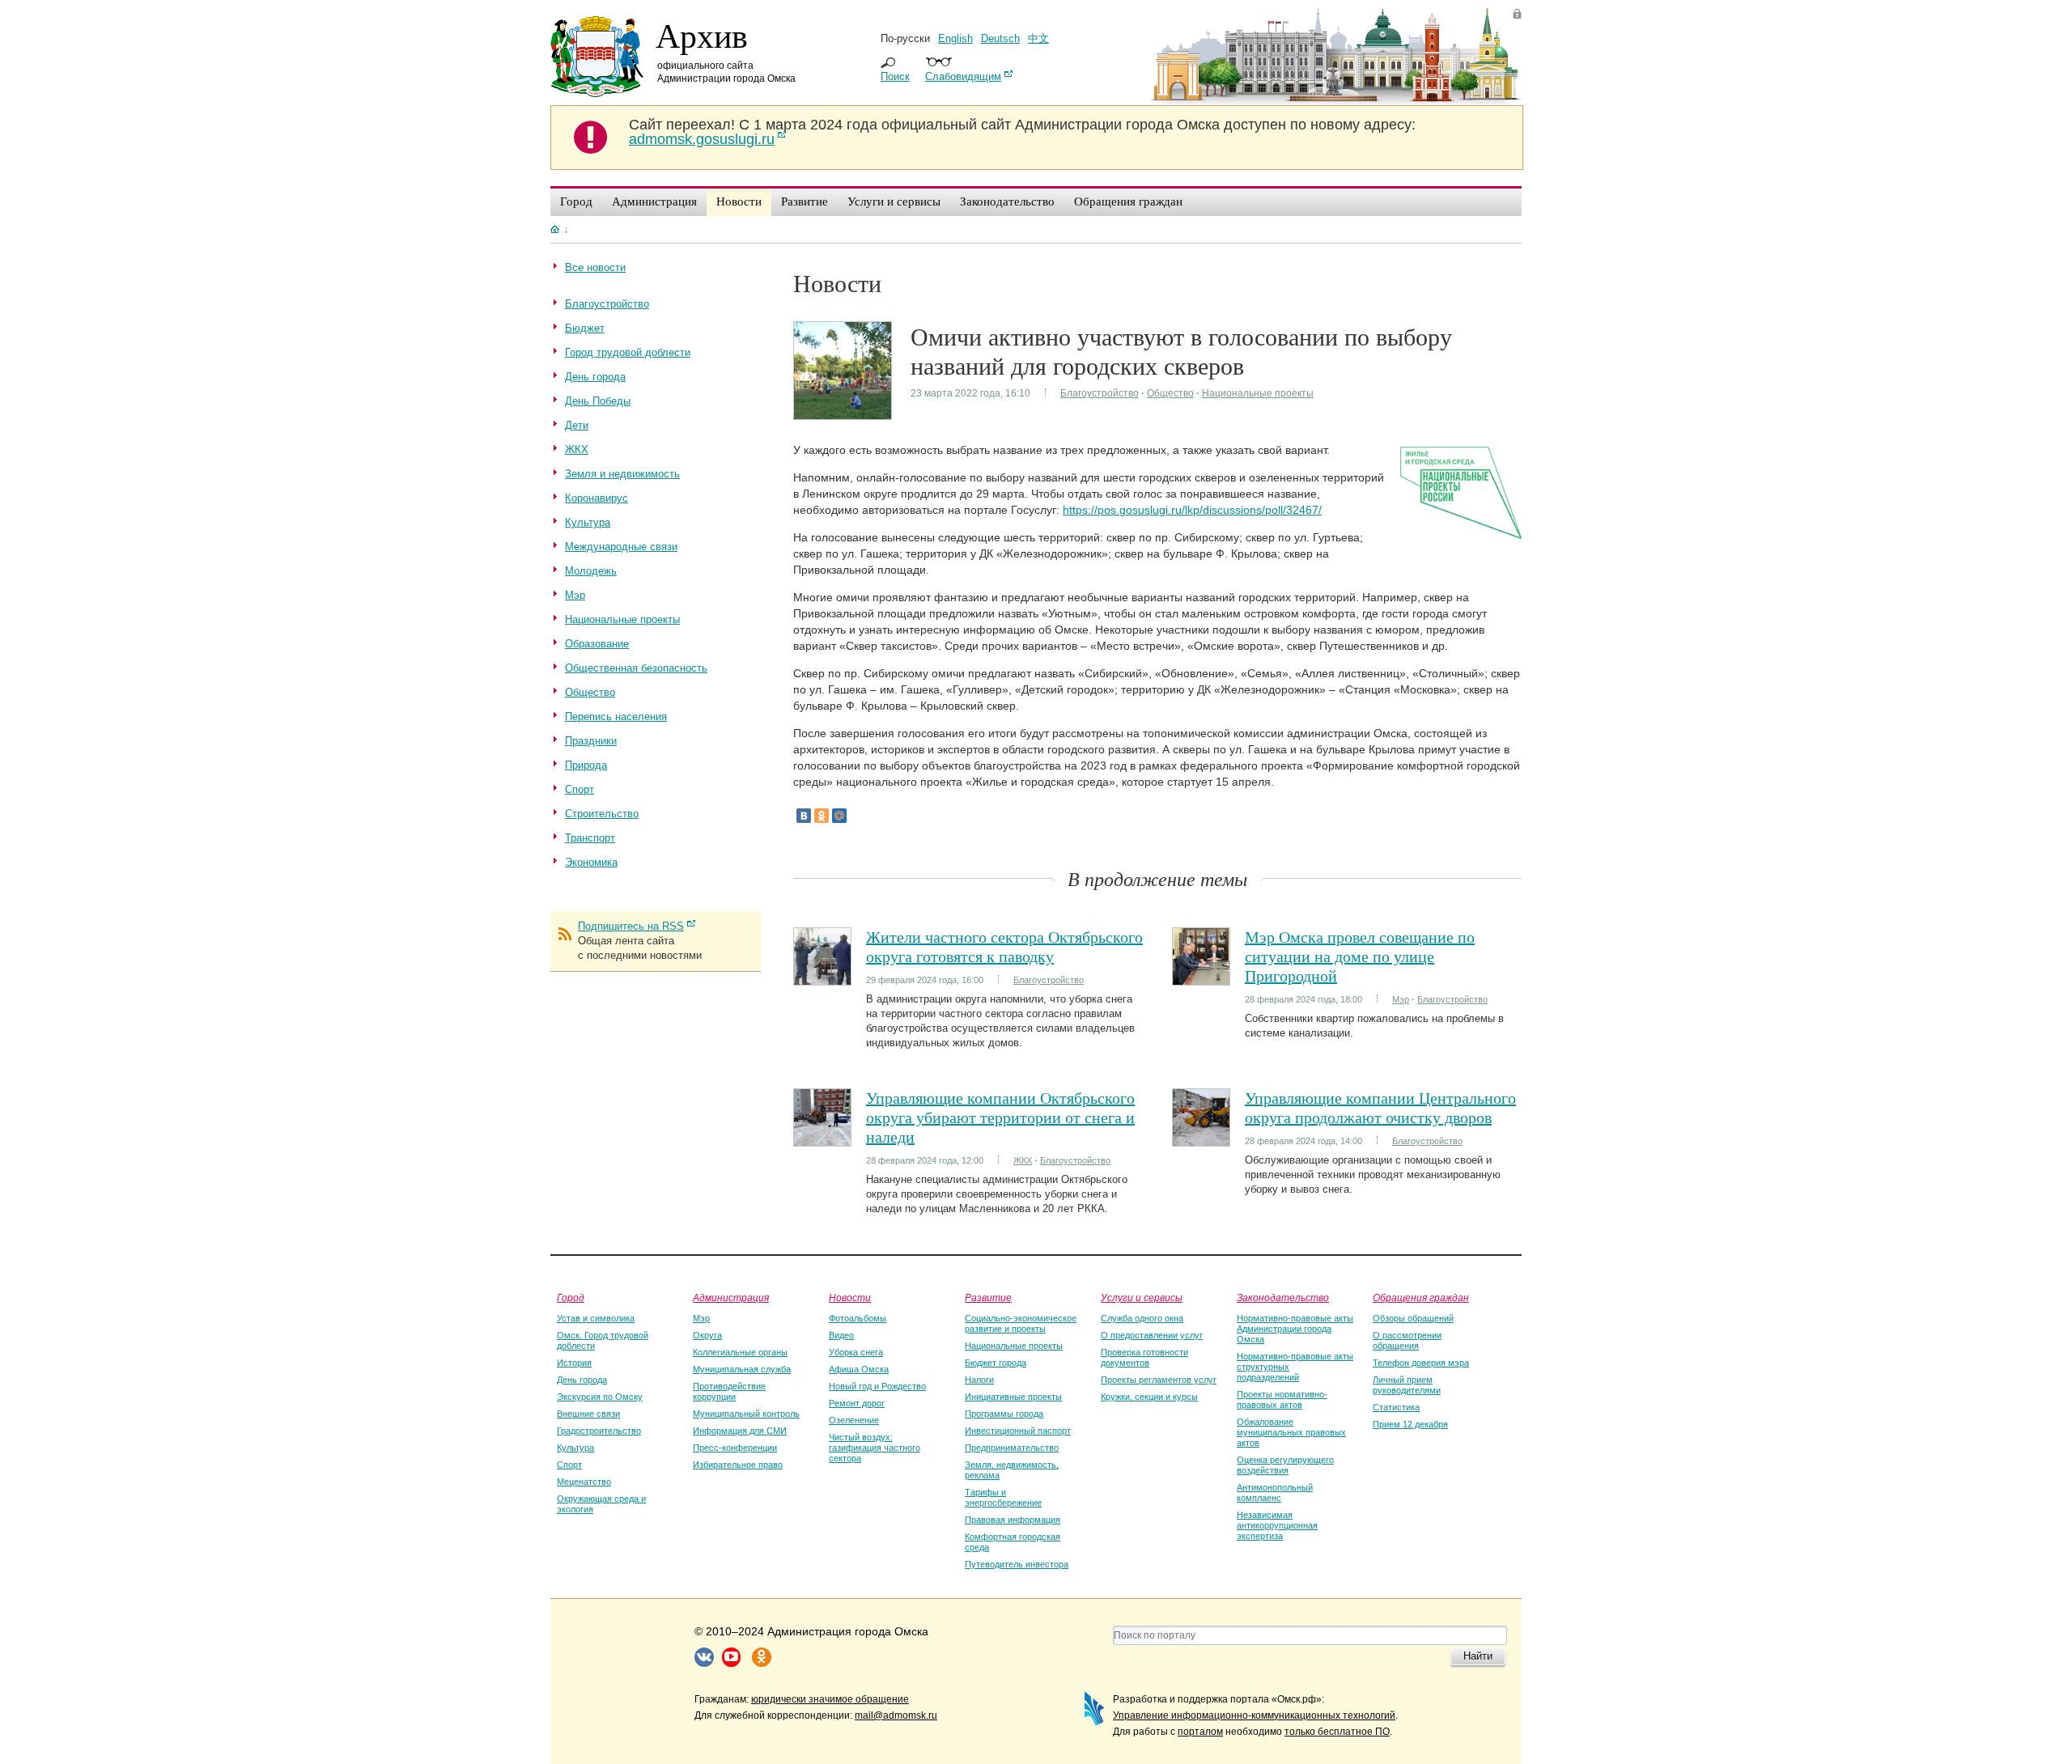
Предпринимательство (1012, 1448)
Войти (1517, 13)
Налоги (979, 1380)
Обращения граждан (1421, 1297)
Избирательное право (738, 1465)
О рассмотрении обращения (1407, 1340)
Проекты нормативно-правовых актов (1282, 1399)
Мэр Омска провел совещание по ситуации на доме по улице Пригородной (1360, 956)
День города (582, 1380)
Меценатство (584, 1482)
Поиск (895, 76)
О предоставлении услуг (1152, 1335)
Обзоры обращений (1413, 1318)
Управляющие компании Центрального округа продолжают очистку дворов (1380, 1107)
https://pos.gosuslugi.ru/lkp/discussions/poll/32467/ (1192, 510)
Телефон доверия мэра (1421, 1363)
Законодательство (1283, 1297)
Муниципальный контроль (746, 1414)
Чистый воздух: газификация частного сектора (875, 1448)
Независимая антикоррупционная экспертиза (1277, 1525)
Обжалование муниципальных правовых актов (1291, 1432)
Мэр (1401, 999)
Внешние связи (588, 1414)
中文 (1038, 38)
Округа (707, 1335)
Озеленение (854, 1420)
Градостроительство (599, 1431)
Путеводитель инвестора (1017, 1564)
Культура (575, 1448)
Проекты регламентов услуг (1159, 1380)
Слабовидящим (963, 76)
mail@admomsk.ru (896, 1715)
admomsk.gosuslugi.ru (702, 139)
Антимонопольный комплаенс (1275, 1493)
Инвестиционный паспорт (1018, 1431)
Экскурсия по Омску (600, 1397)
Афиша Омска (859, 1369)
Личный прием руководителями (1407, 1385)
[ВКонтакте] (804, 816)
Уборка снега (856, 1352)
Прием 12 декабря (1410, 1424)
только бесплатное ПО (1337, 1732)
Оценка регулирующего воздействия (1285, 1465)
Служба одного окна (1142, 1318)
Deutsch (1000, 38)
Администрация (731, 1297)
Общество (1170, 393)
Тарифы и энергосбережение (1003, 1497)
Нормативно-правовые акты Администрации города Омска (1295, 1329)
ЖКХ (1023, 1160)
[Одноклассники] (822, 816)
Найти (1478, 1656)
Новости (850, 1297)
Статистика (1396, 1407)
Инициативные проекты (1013, 1397)
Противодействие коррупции (729, 1391)
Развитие (988, 1297)
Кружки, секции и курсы (1149, 1397)
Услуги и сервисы (1142, 1297)
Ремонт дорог (857, 1403)
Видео (841, 1335)
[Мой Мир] (839, 816)
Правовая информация (1013, 1520)
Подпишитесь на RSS (631, 926)
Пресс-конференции (735, 1448)
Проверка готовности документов (1144, 1357)
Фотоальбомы (858, 1318)
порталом (1200, 1732)
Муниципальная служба (742, 1369)
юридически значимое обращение (830, 1699)
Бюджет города (996, 1363)
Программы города (1004, 1414)
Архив (702, 35)
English (955, 38)
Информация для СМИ (740, 1431)
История (574, 1363)
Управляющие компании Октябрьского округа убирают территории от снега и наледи (1000, 1117)
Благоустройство (1100, 393)
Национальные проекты (1258, 393)
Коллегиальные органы (740, 1352)
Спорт (569, 1465)
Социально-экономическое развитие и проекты (1021, 1323)
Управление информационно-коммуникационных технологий (1254, 1715)
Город (571, 1297)
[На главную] (555, 229)
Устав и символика (596, 1318)
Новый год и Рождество (877, 1386)
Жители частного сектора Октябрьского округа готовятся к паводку (1004, 946)
